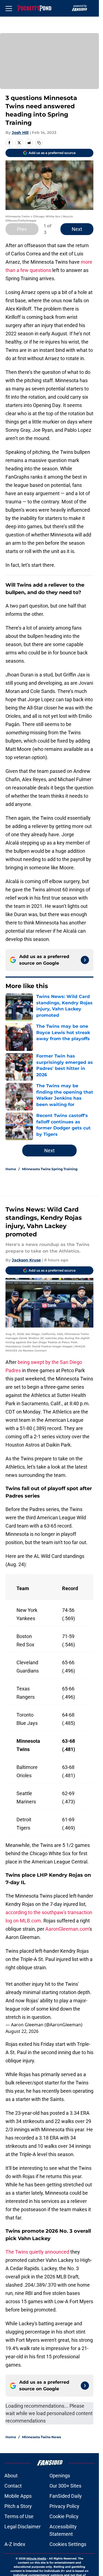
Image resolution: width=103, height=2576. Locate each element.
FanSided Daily (66, 2496)
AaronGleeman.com (67, 1929)
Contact (13, 2486)
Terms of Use (19, 2516)
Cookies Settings (68, 2544)
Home (11, 1169)
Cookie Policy (64, 2516)
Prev (22, 229)
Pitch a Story (18, 2506)
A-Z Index (15, 2544)
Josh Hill (20, 133)
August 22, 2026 (22, 2031)
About (11, 2476)
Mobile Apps (18, 2496)
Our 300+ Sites (65, 2486)
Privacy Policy (64, 2506)
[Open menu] (9, 8)
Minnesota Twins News (41, 2437)
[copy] (39, 143)
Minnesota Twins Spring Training (50, 1169)
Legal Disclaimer (23, 2527)
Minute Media (36, 2559)
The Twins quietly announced (37, 2252)
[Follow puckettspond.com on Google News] (85, 960)
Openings (60, 2476)
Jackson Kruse (26, 1260)
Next (77, 229)
